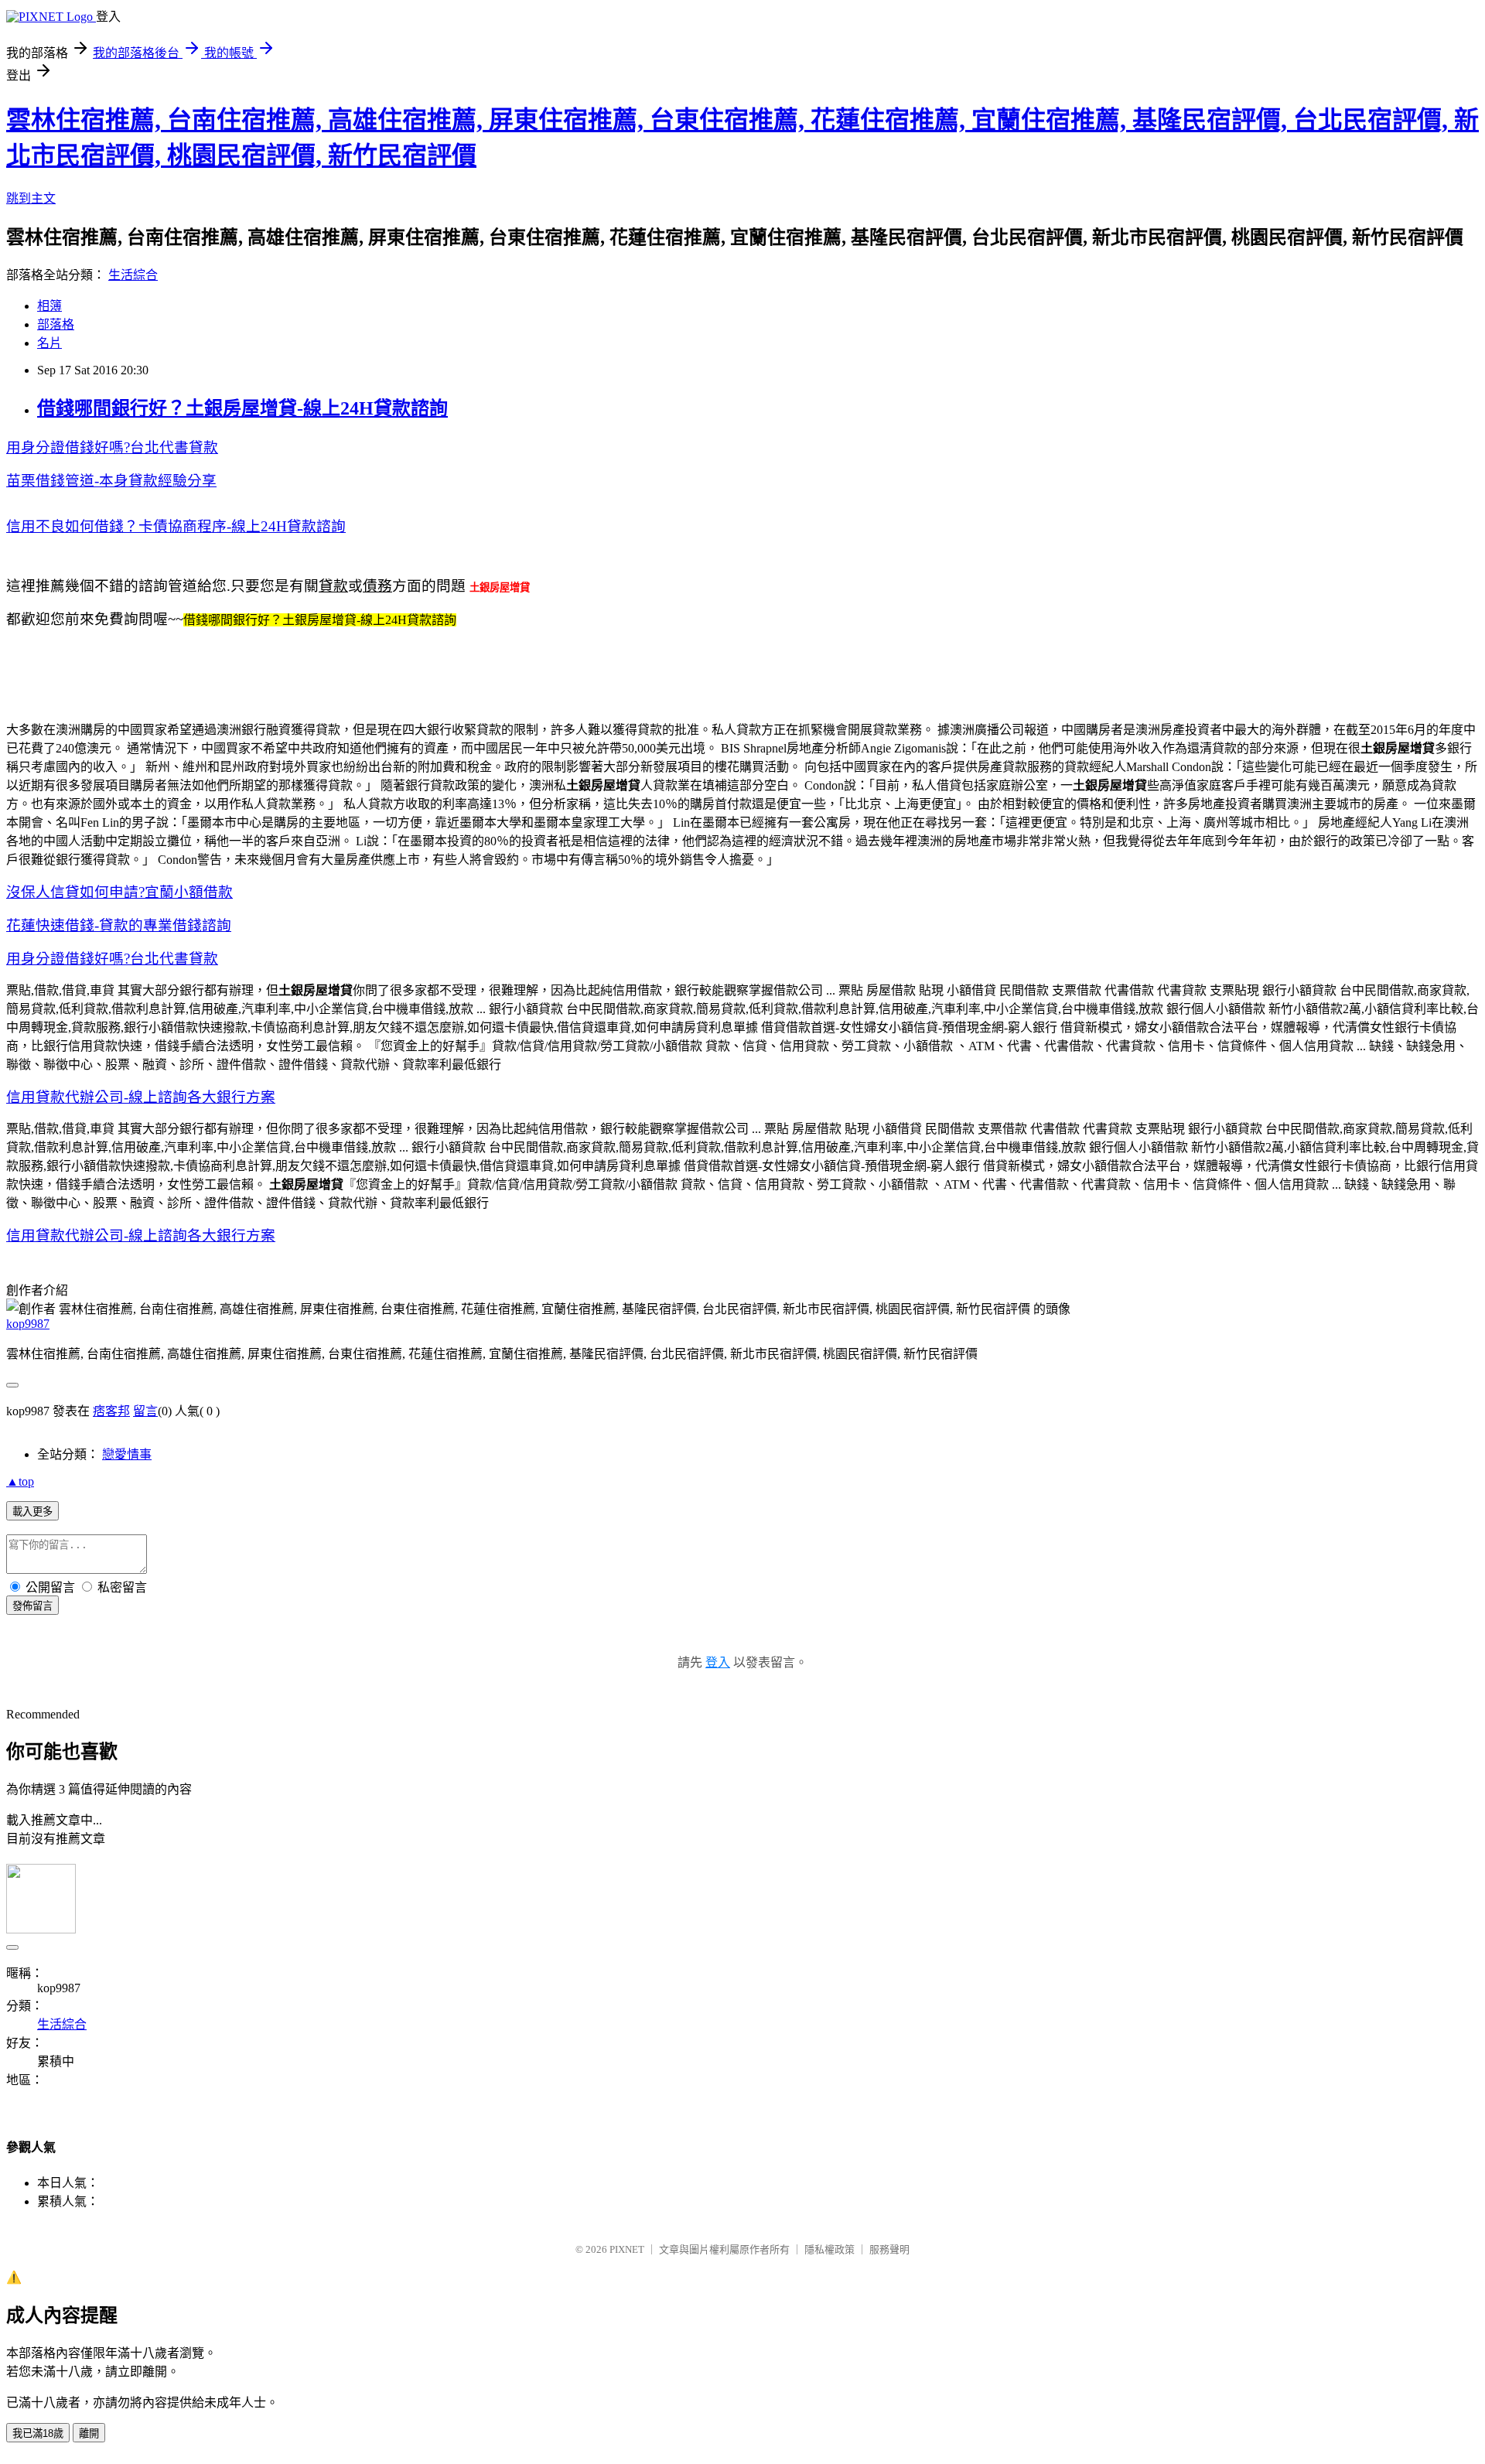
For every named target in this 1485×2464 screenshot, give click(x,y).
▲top (20, 1481)
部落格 (56, 324)
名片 (49, 343)
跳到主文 (31, 198)
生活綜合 (133, 275)
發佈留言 (32, 1606)
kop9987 (28, 1324)
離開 (89, 2433)
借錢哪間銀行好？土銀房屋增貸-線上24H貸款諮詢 (242, 408)
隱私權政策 (830, 2249)
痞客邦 (111, 1411)
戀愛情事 (127, 1454)
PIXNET (627, 2249)
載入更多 (32, 1512)
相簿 (49, 306)
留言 (145, 1411)
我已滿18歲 (38, 2433)
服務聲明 (889, 2249)
